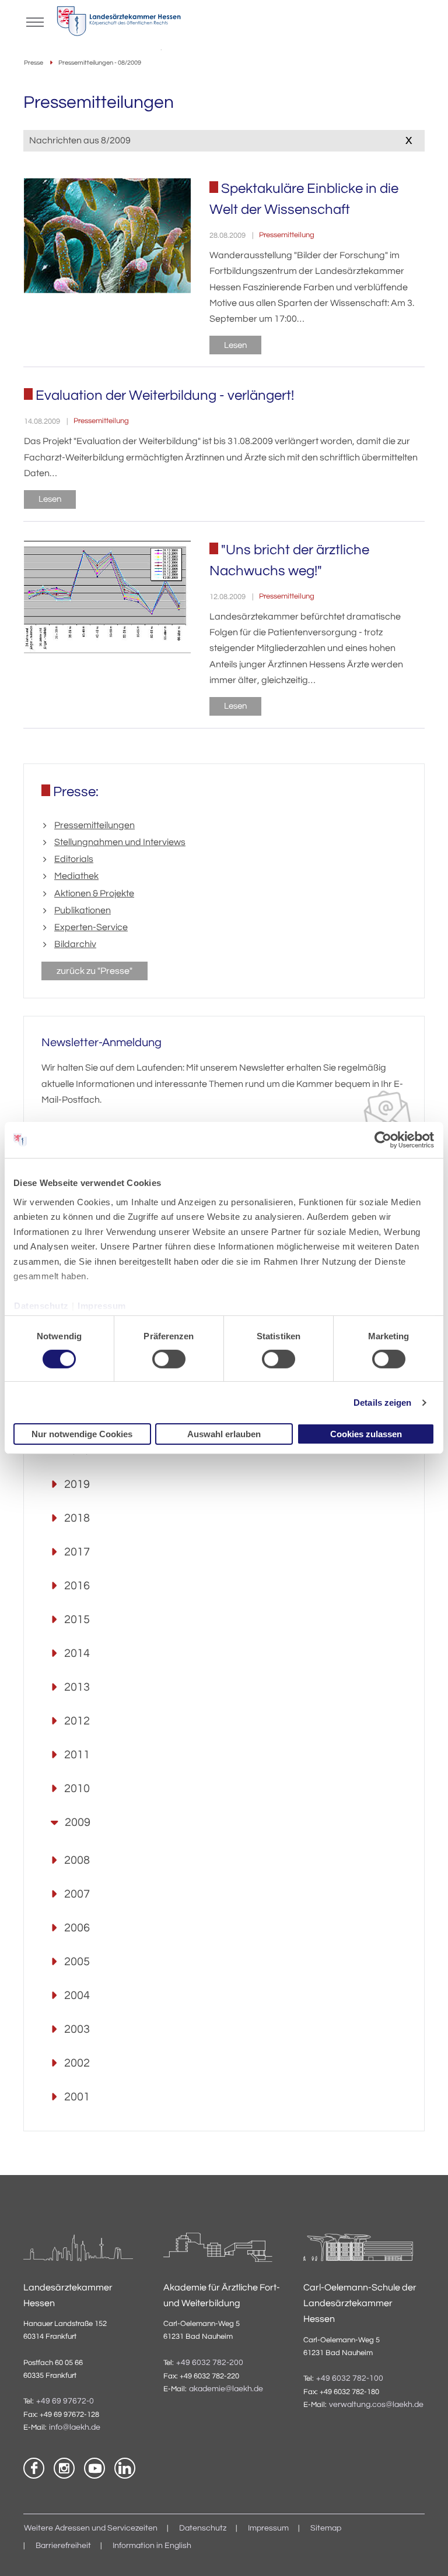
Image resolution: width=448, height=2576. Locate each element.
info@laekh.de (75, 2427)
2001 (77, 2097)
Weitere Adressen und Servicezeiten (91, 2528)
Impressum (102, 1306)
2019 (77, 1484)
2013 (77, 1687)
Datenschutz (41, 1306)
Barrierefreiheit (63, 2546)
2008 (77, 1860)
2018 (77, 1518)
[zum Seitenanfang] (425, 2553)
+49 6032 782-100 (350, 2378)
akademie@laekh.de (226, 2389)
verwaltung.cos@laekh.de (376, 2405)
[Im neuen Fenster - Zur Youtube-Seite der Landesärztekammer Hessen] (94, 2468)
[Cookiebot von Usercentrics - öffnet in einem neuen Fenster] (384, 1140)
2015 (77, 1620)
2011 (77, 1755)
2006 (77, 1928)
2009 (78, 1822)
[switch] (169, 1359)
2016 (77, 1586)
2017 (77, 1552)
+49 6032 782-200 (210, 2363)
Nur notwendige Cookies (82, 1434)
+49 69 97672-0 (65, 2401)
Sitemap (326, 2528)
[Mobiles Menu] (35, 21)
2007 (77, 1894)
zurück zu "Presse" (94, 971)
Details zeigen (382, 1403)
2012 (77, 1721)
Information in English (152, 2546)
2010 (77, 1789)
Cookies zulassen (366, 1434)
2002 (77, 2063)
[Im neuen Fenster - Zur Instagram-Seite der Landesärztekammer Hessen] (64, 2468)
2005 (77, 1962)
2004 (77, 1996)
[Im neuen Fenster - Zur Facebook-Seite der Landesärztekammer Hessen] (34, 2468)
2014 (77, 1653)
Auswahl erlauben (224, 1434)
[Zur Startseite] (119, 24)
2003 (77, 2029)
